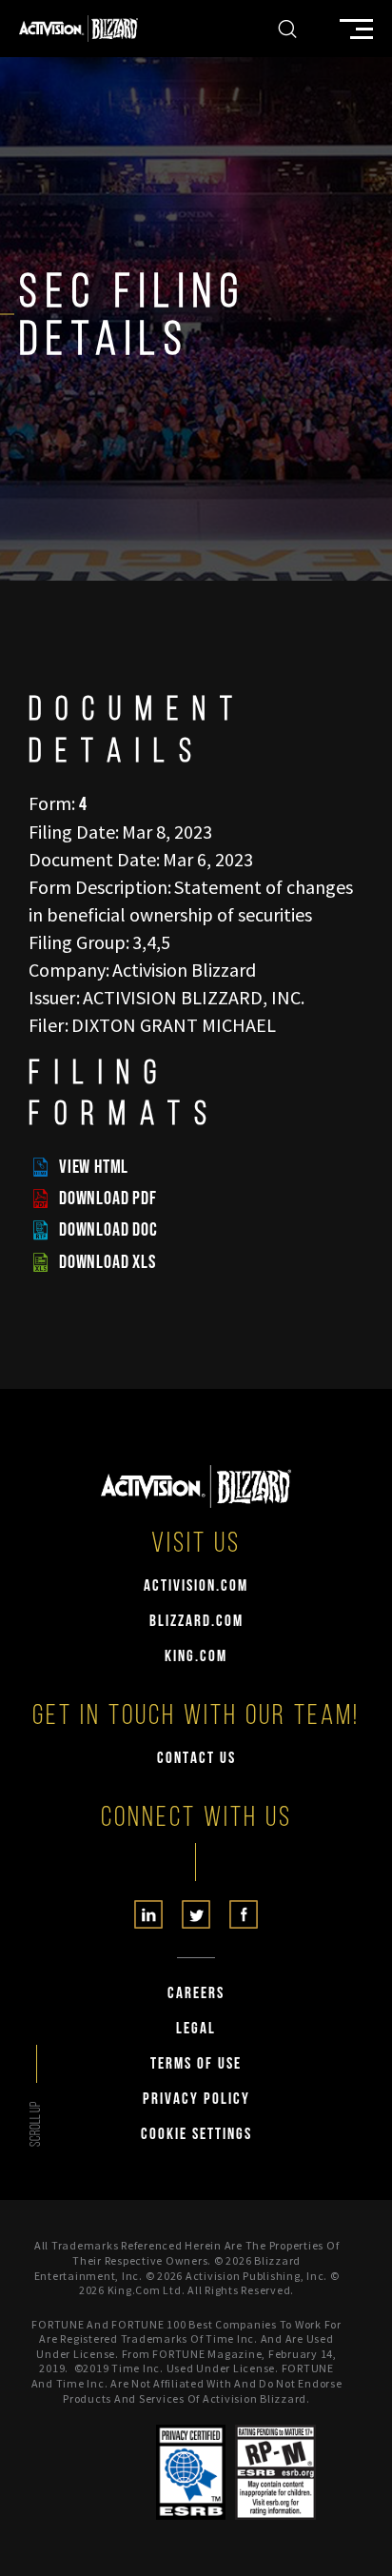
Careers (196, 1994)
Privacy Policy (196, 2100)
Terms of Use (196, 2064)
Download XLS (108, 1262)
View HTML (94, 1167)
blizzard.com (196, 1622)
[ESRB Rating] (275, 2472)
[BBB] (117, 2472)
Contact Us (196, 1759)
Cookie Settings (196, 2135)
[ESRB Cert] (191, 2472)
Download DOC (108, 1230)
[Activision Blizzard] (78, 29)
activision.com (196, 1586)
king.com (196, 1657)
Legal (196, 2029)
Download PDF (108, 1199)
